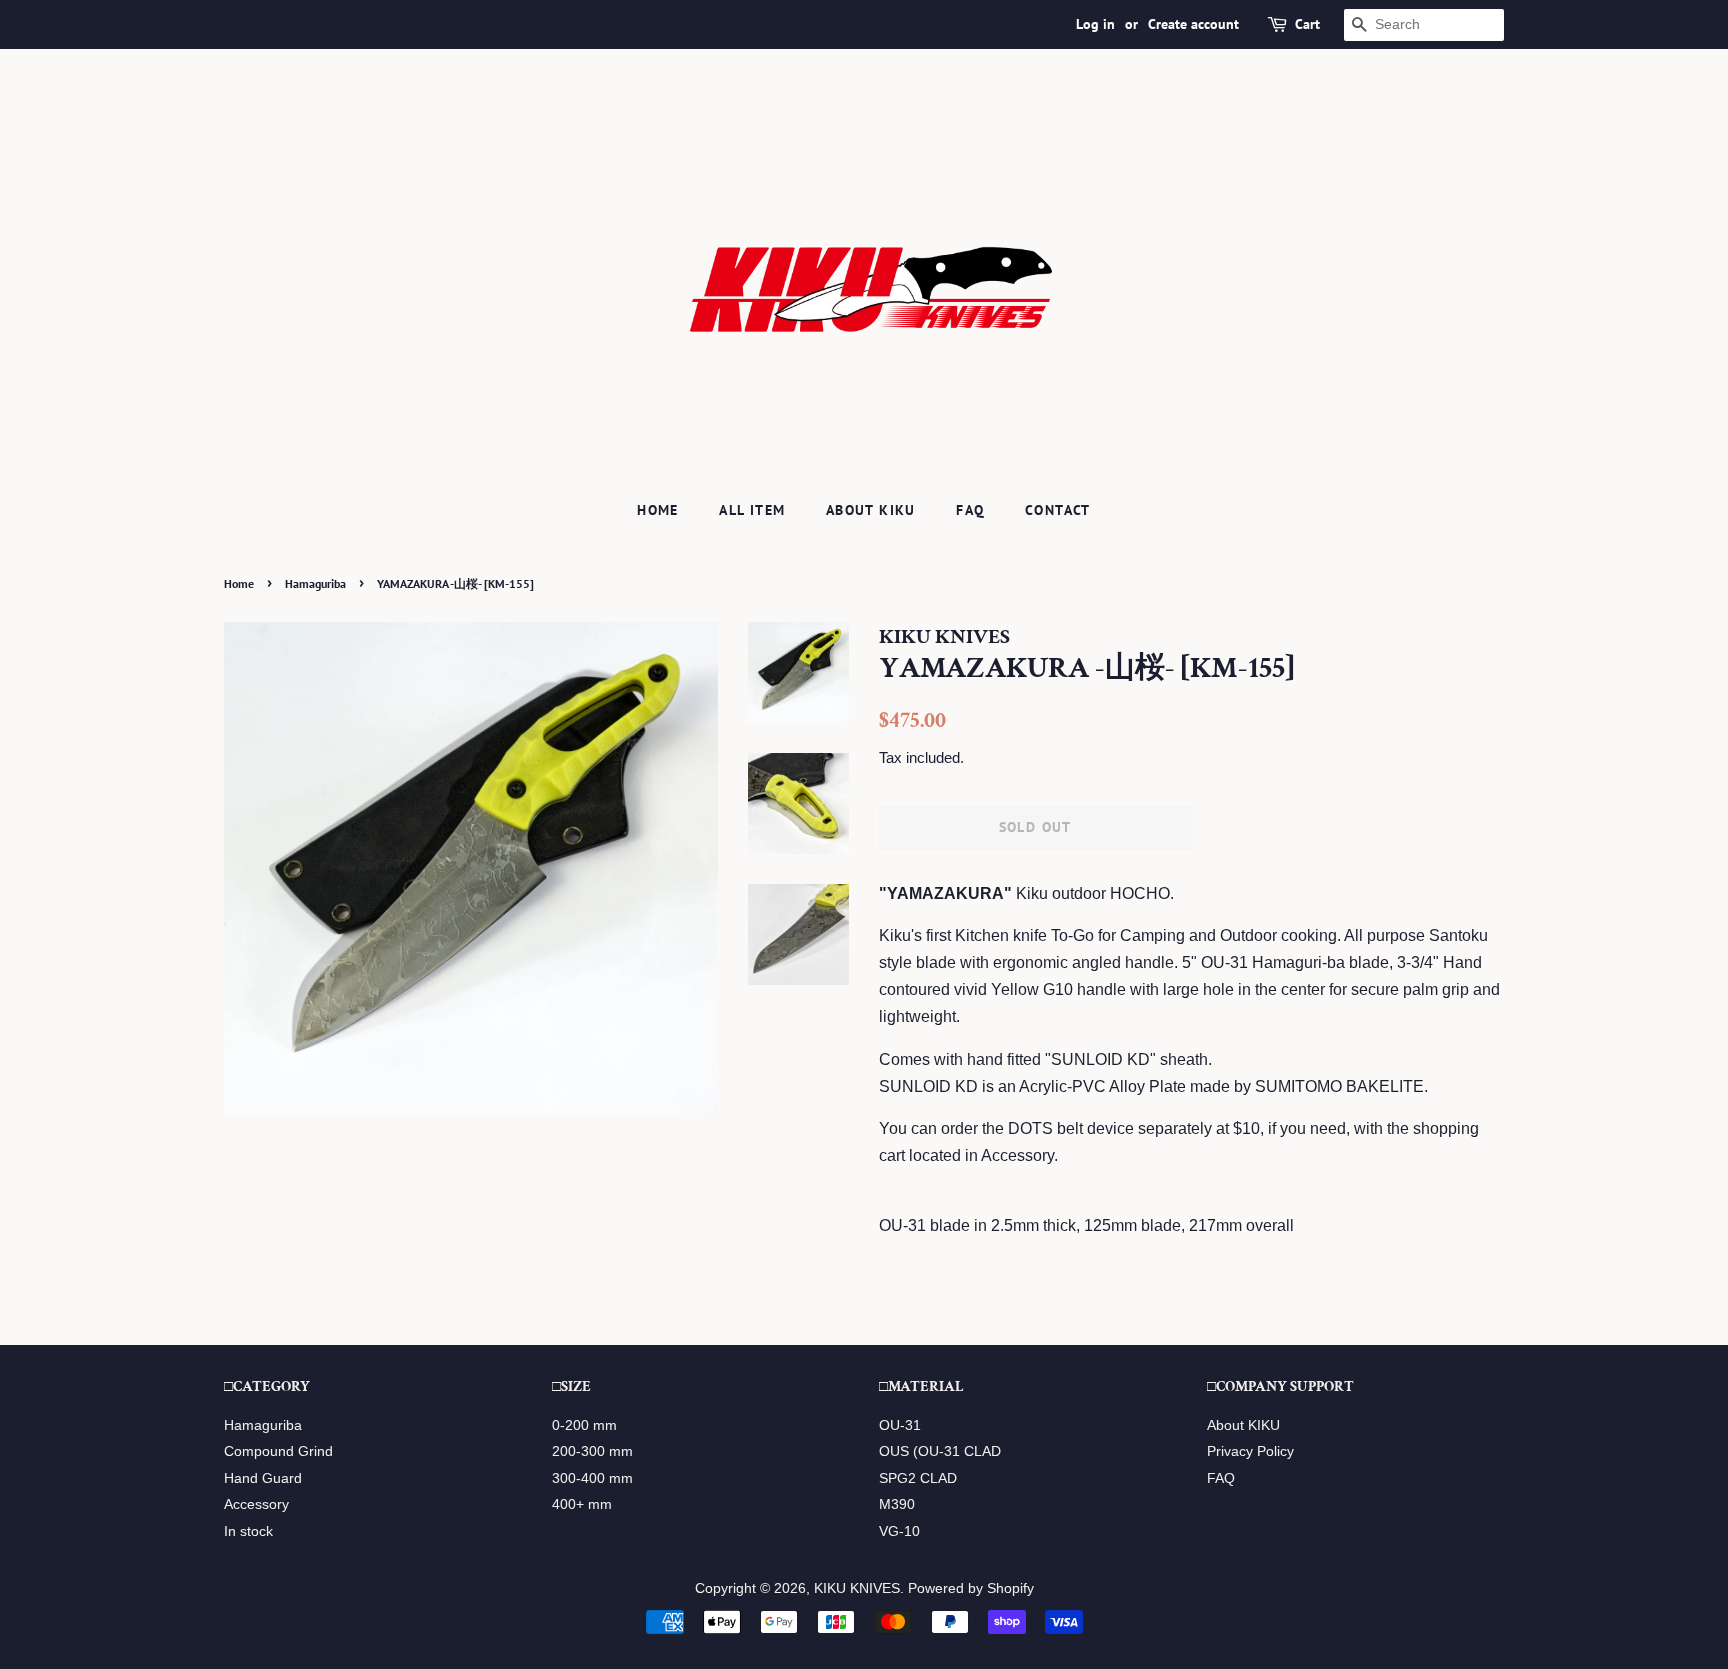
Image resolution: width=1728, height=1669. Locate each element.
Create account (1193, 24)
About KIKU (871, 510)
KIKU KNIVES (857, 1588)
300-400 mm (592, 1478)
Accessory (256, 1504)
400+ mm (582, 1504)
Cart (1307, 24)
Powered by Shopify (971, 1588)
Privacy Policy (1250, 1451)
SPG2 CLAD (918, 1478)
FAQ (970, 510)
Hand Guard (263, 1478)
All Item (752, 510)
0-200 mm (584, 1425)
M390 (897, 1504)
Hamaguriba (315, 583)
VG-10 (899, 1531)
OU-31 (900, 1425)
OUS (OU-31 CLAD (940, 1451)
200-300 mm (592, 1451)
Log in (1095, 24)
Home (658, 510)
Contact (1058, 510)
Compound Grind (278, 1451)
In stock (248, 1531)
